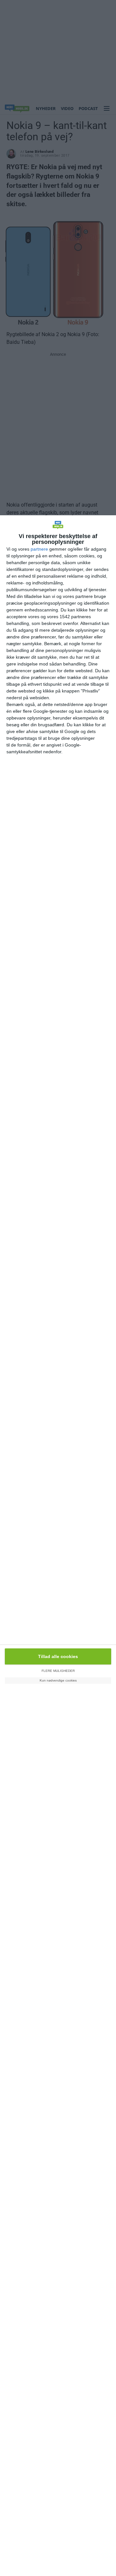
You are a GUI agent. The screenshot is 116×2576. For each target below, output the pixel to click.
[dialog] (58, 1546)
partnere (39, 549)
